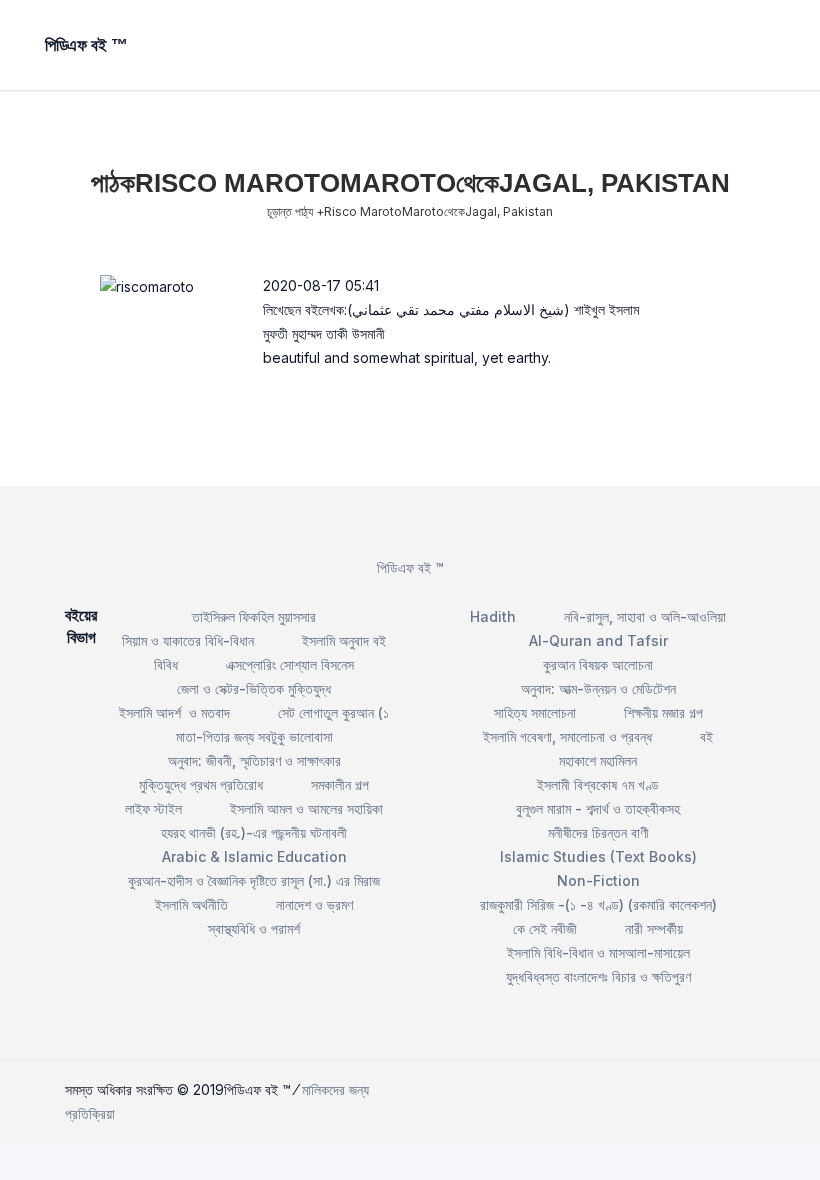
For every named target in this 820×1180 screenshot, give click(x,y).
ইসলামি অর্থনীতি (191, 904)
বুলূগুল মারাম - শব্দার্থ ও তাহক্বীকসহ (598, 808)
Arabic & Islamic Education (254, 856)
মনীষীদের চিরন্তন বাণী (598, 832)
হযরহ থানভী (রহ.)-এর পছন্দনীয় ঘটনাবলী (254, 832)
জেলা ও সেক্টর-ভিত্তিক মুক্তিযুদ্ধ (254, 688)
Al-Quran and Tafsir (598, 640)
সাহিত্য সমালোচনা (535, 712)
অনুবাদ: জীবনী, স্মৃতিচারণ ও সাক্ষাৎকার (254, 760)
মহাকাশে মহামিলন (598, 760)
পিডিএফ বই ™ (410, 567)
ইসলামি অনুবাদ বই (344, 640)
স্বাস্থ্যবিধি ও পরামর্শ (254, 928)
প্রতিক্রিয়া (90, 1113)
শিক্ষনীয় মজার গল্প (663, 712)
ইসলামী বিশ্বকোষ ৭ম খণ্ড (598, 784)
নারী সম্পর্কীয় (654, 928)
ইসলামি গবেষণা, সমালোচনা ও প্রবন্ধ (567, 736)
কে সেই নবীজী (545, 928)
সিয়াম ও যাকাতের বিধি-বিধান (188, 640)
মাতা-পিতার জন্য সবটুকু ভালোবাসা (254, 736)
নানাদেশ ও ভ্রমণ (314, 904)
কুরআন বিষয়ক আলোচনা (598, 664)
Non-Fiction (598, 880)
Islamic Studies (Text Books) (598, 856)
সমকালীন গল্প (340, 784)
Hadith (493, 616)
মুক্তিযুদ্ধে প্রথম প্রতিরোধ (201, 784)
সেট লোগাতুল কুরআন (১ (333, 712)
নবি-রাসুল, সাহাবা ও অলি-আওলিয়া (645, 616)
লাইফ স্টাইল (153, 808)
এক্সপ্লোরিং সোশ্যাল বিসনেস (290, 664)
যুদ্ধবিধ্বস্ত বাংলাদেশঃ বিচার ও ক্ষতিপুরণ (598, 976)
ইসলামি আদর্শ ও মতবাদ (174, 712)
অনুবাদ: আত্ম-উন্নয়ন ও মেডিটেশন (598, 688)
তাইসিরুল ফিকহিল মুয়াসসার (254, 616)
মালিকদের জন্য (335, 1089)
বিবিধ (166, 664)
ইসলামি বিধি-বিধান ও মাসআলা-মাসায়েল (598, 952)
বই (706, 736)
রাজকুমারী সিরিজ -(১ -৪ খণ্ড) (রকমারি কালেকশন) (598, 904)
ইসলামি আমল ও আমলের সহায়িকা (306, 808)
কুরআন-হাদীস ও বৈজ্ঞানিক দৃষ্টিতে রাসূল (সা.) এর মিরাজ (254, 880)
